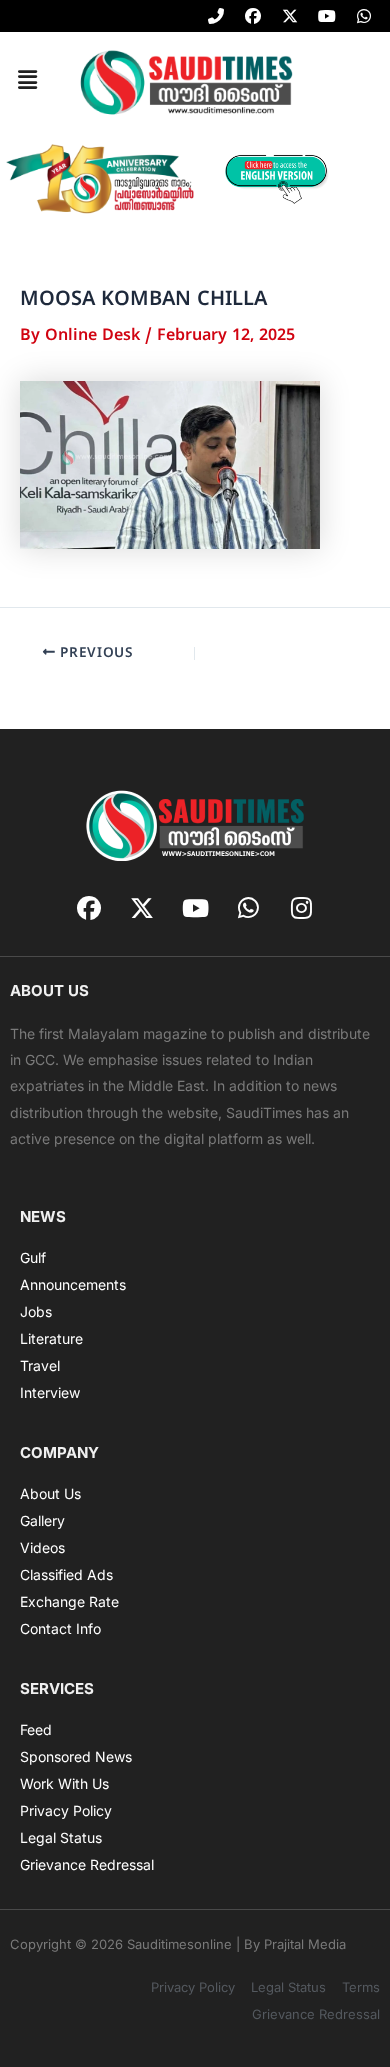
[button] (27, 81)
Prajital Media (305, 1944)
